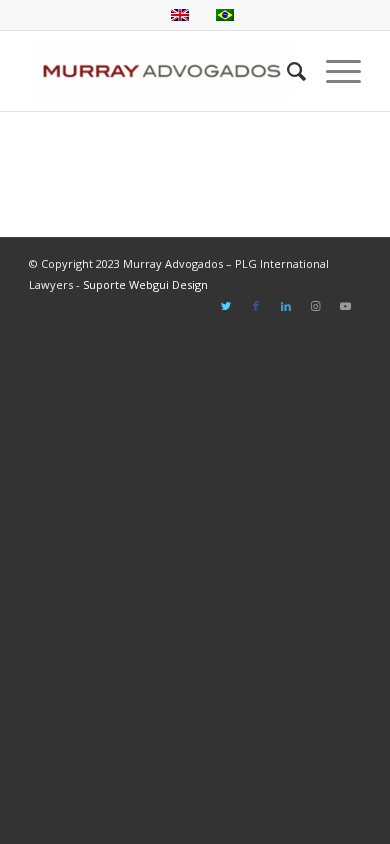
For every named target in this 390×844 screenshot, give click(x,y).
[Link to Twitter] (226, 306)
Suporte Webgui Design (145, 284)
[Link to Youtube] (346, 306)
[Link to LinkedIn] (286, 306)
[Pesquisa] (286, 71)
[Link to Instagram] (316, 306)
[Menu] (333, 71)
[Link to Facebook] (256, 306)
